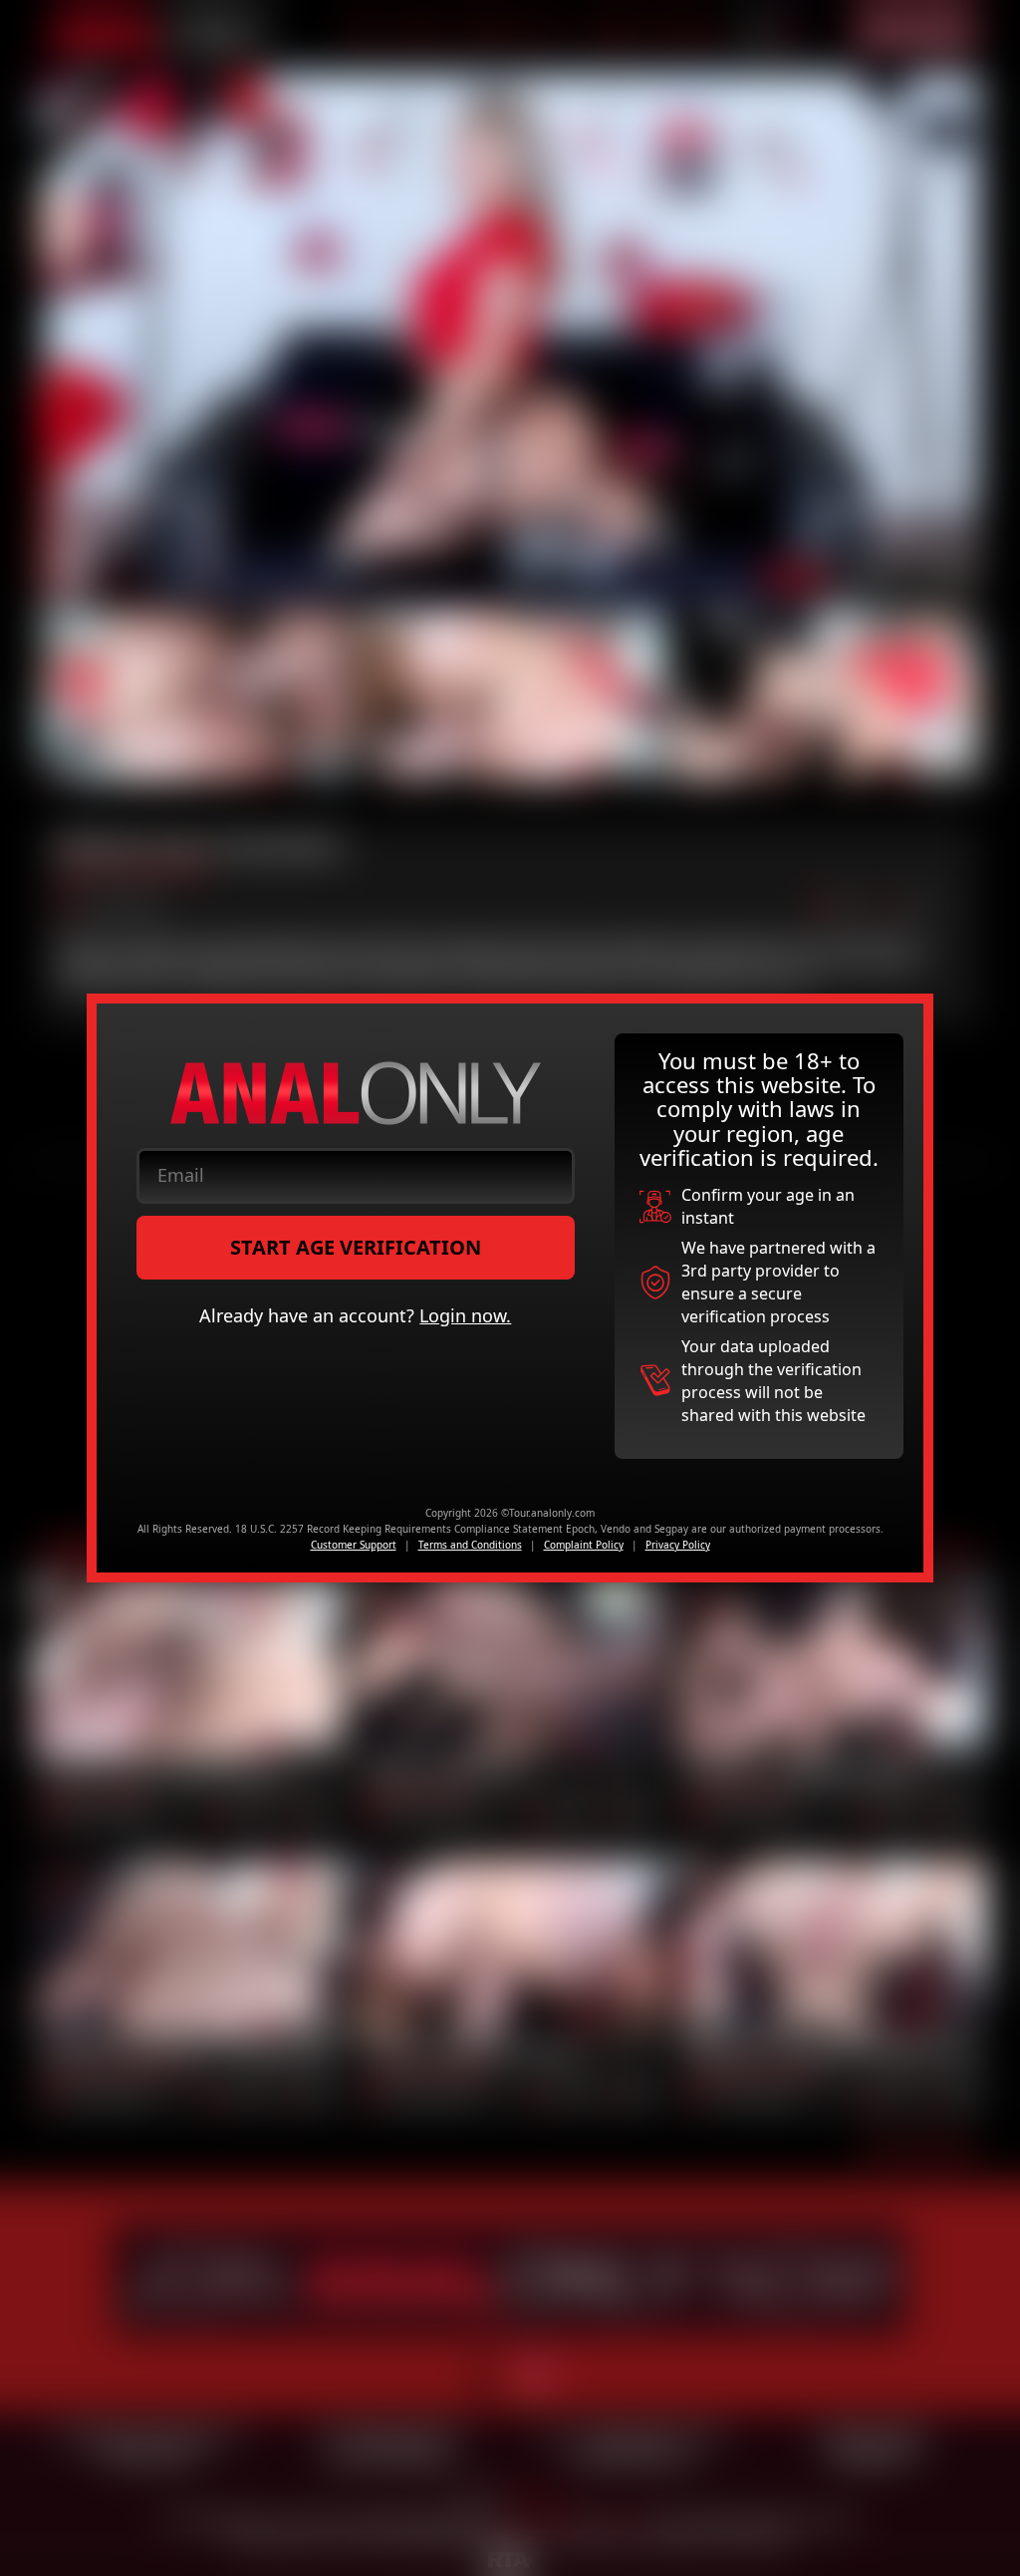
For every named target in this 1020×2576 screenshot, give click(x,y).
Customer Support (354, 1545)
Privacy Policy (678, 1545)
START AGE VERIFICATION (356, 1247)
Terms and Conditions (470, 1545)
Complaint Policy (584, 1545)
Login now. (465, 1315)
